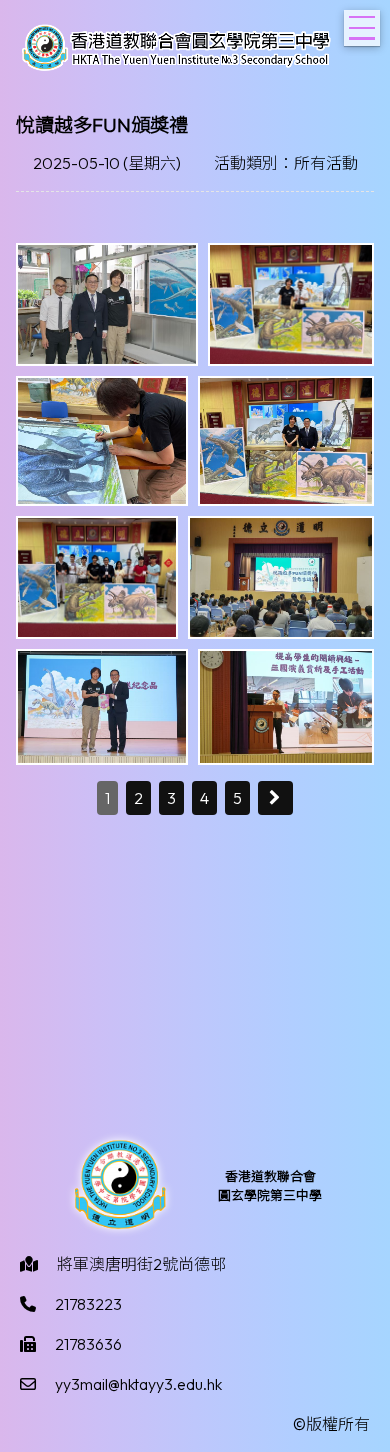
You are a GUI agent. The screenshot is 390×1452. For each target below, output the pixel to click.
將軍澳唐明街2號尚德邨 (141, 1264)
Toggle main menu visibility (362, 28)
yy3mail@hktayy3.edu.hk (138, 1384)
